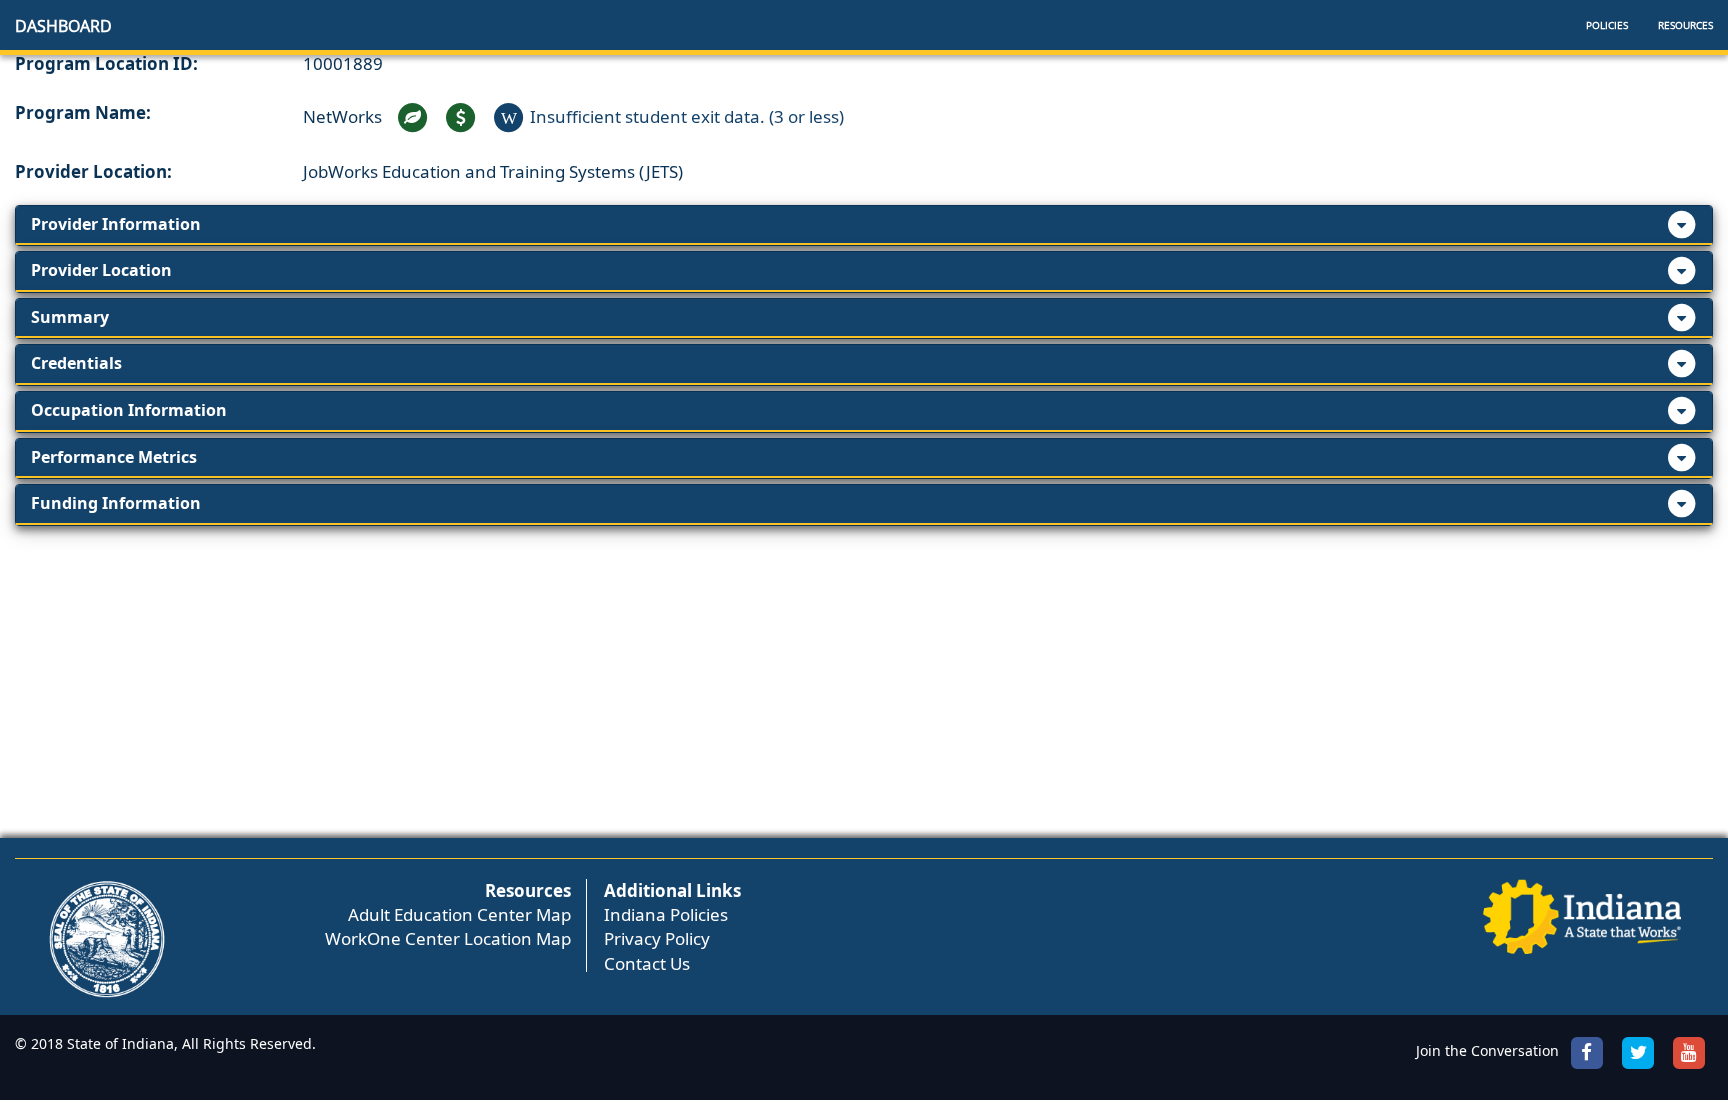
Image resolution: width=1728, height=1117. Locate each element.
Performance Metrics (114, 457)
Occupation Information (129, 410)
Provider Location (101, 270)
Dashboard (63, 26)
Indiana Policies (666, 914)
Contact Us (647, 963)
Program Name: (83, 112)
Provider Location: (93, 171)
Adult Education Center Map (459, 914)
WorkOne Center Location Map (448, 938)
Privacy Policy (657, 938)
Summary (70, 317)
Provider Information (116, 224)
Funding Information (116, 503)
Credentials (76, 363)
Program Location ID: (106, 63)
